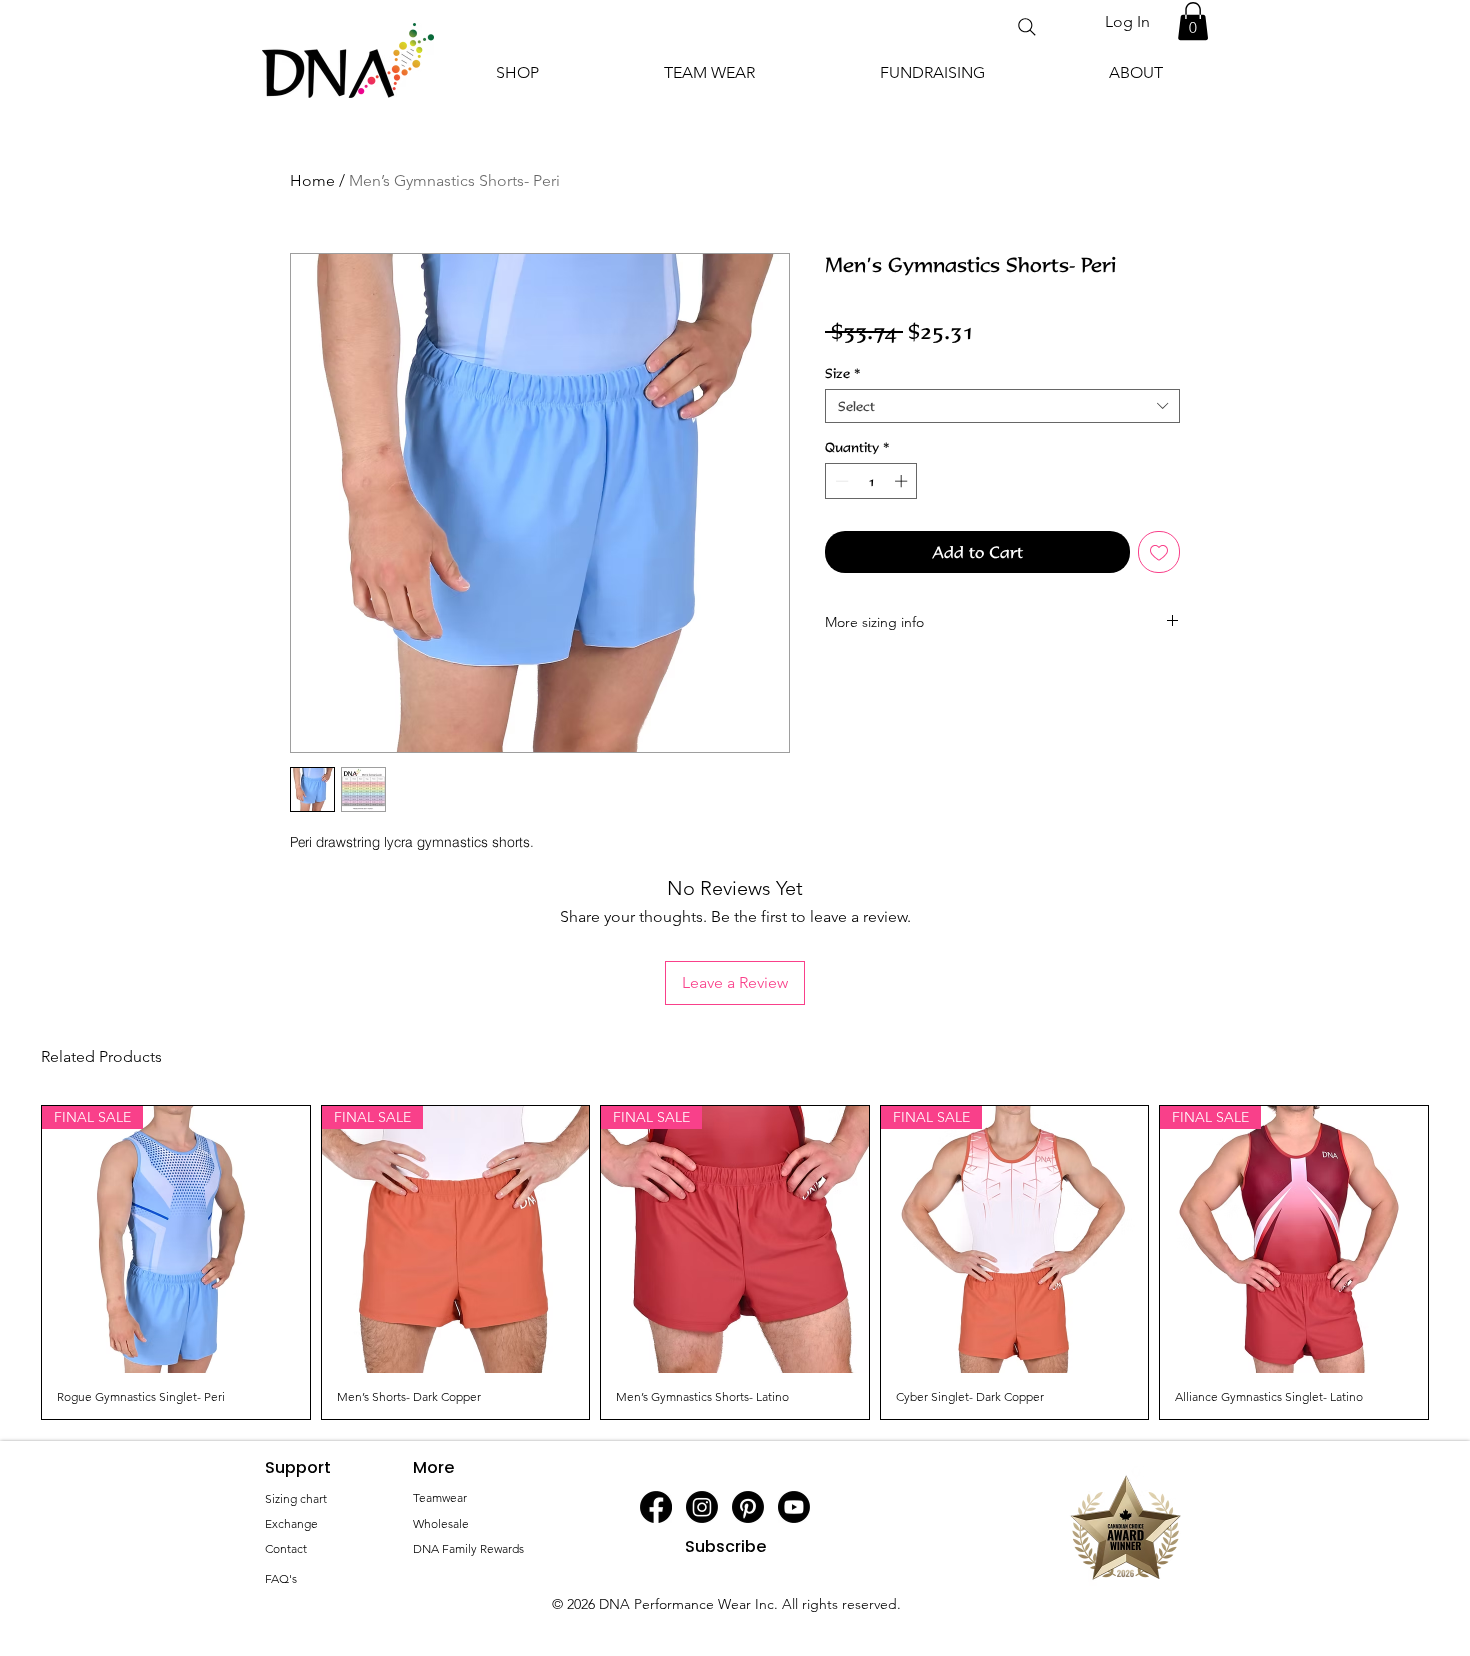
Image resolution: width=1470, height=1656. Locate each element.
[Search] (1027, 27)
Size (843, 373)
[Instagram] (702, 1507)
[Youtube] (794, 1507)
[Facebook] (656, 1507)
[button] (1193, 21)
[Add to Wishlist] (1159, 552)
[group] (735, 1263)
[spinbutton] (871, 481)
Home (312, 180)
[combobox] (1002, 406)
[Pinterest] (748, 1507)
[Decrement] (840, 481)
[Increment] (903, 481)
